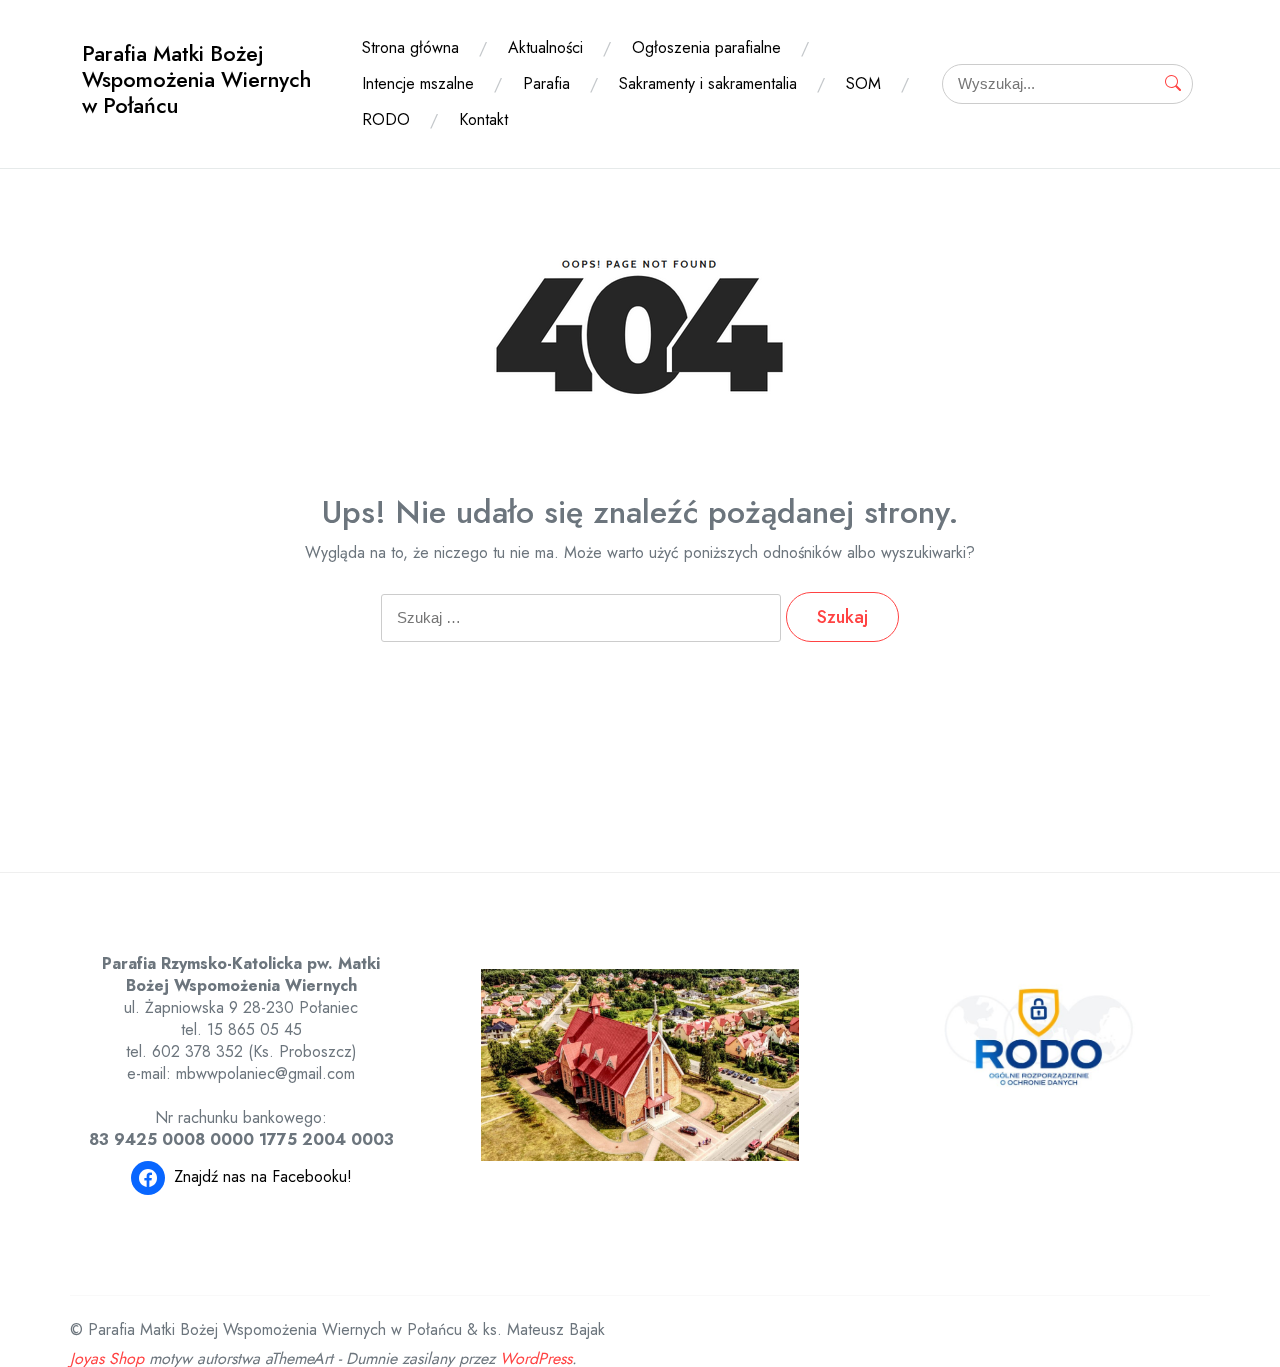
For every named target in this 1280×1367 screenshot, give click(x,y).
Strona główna (410, 47)
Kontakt (483, 119)
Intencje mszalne (418, 83)
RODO (386, 119)
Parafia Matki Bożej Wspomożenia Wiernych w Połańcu (196, 79)
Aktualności (545, 47)
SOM (863, 83)
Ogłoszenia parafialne (706, 47)
